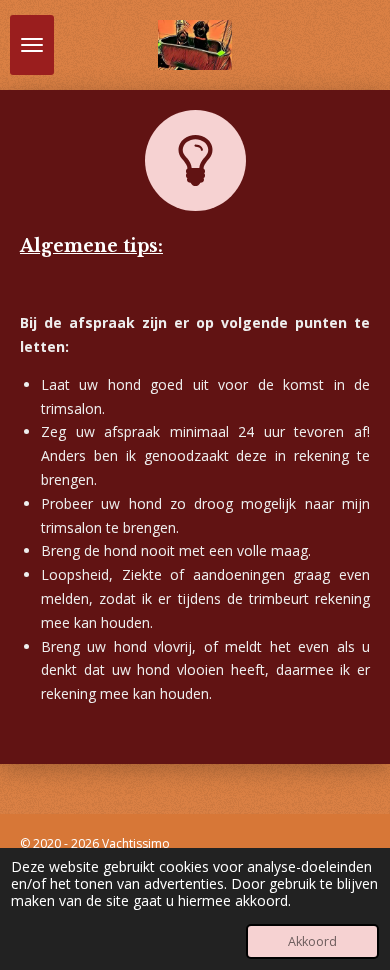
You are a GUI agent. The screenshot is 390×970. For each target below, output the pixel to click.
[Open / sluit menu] (32, 45)
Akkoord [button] (312, 941)
